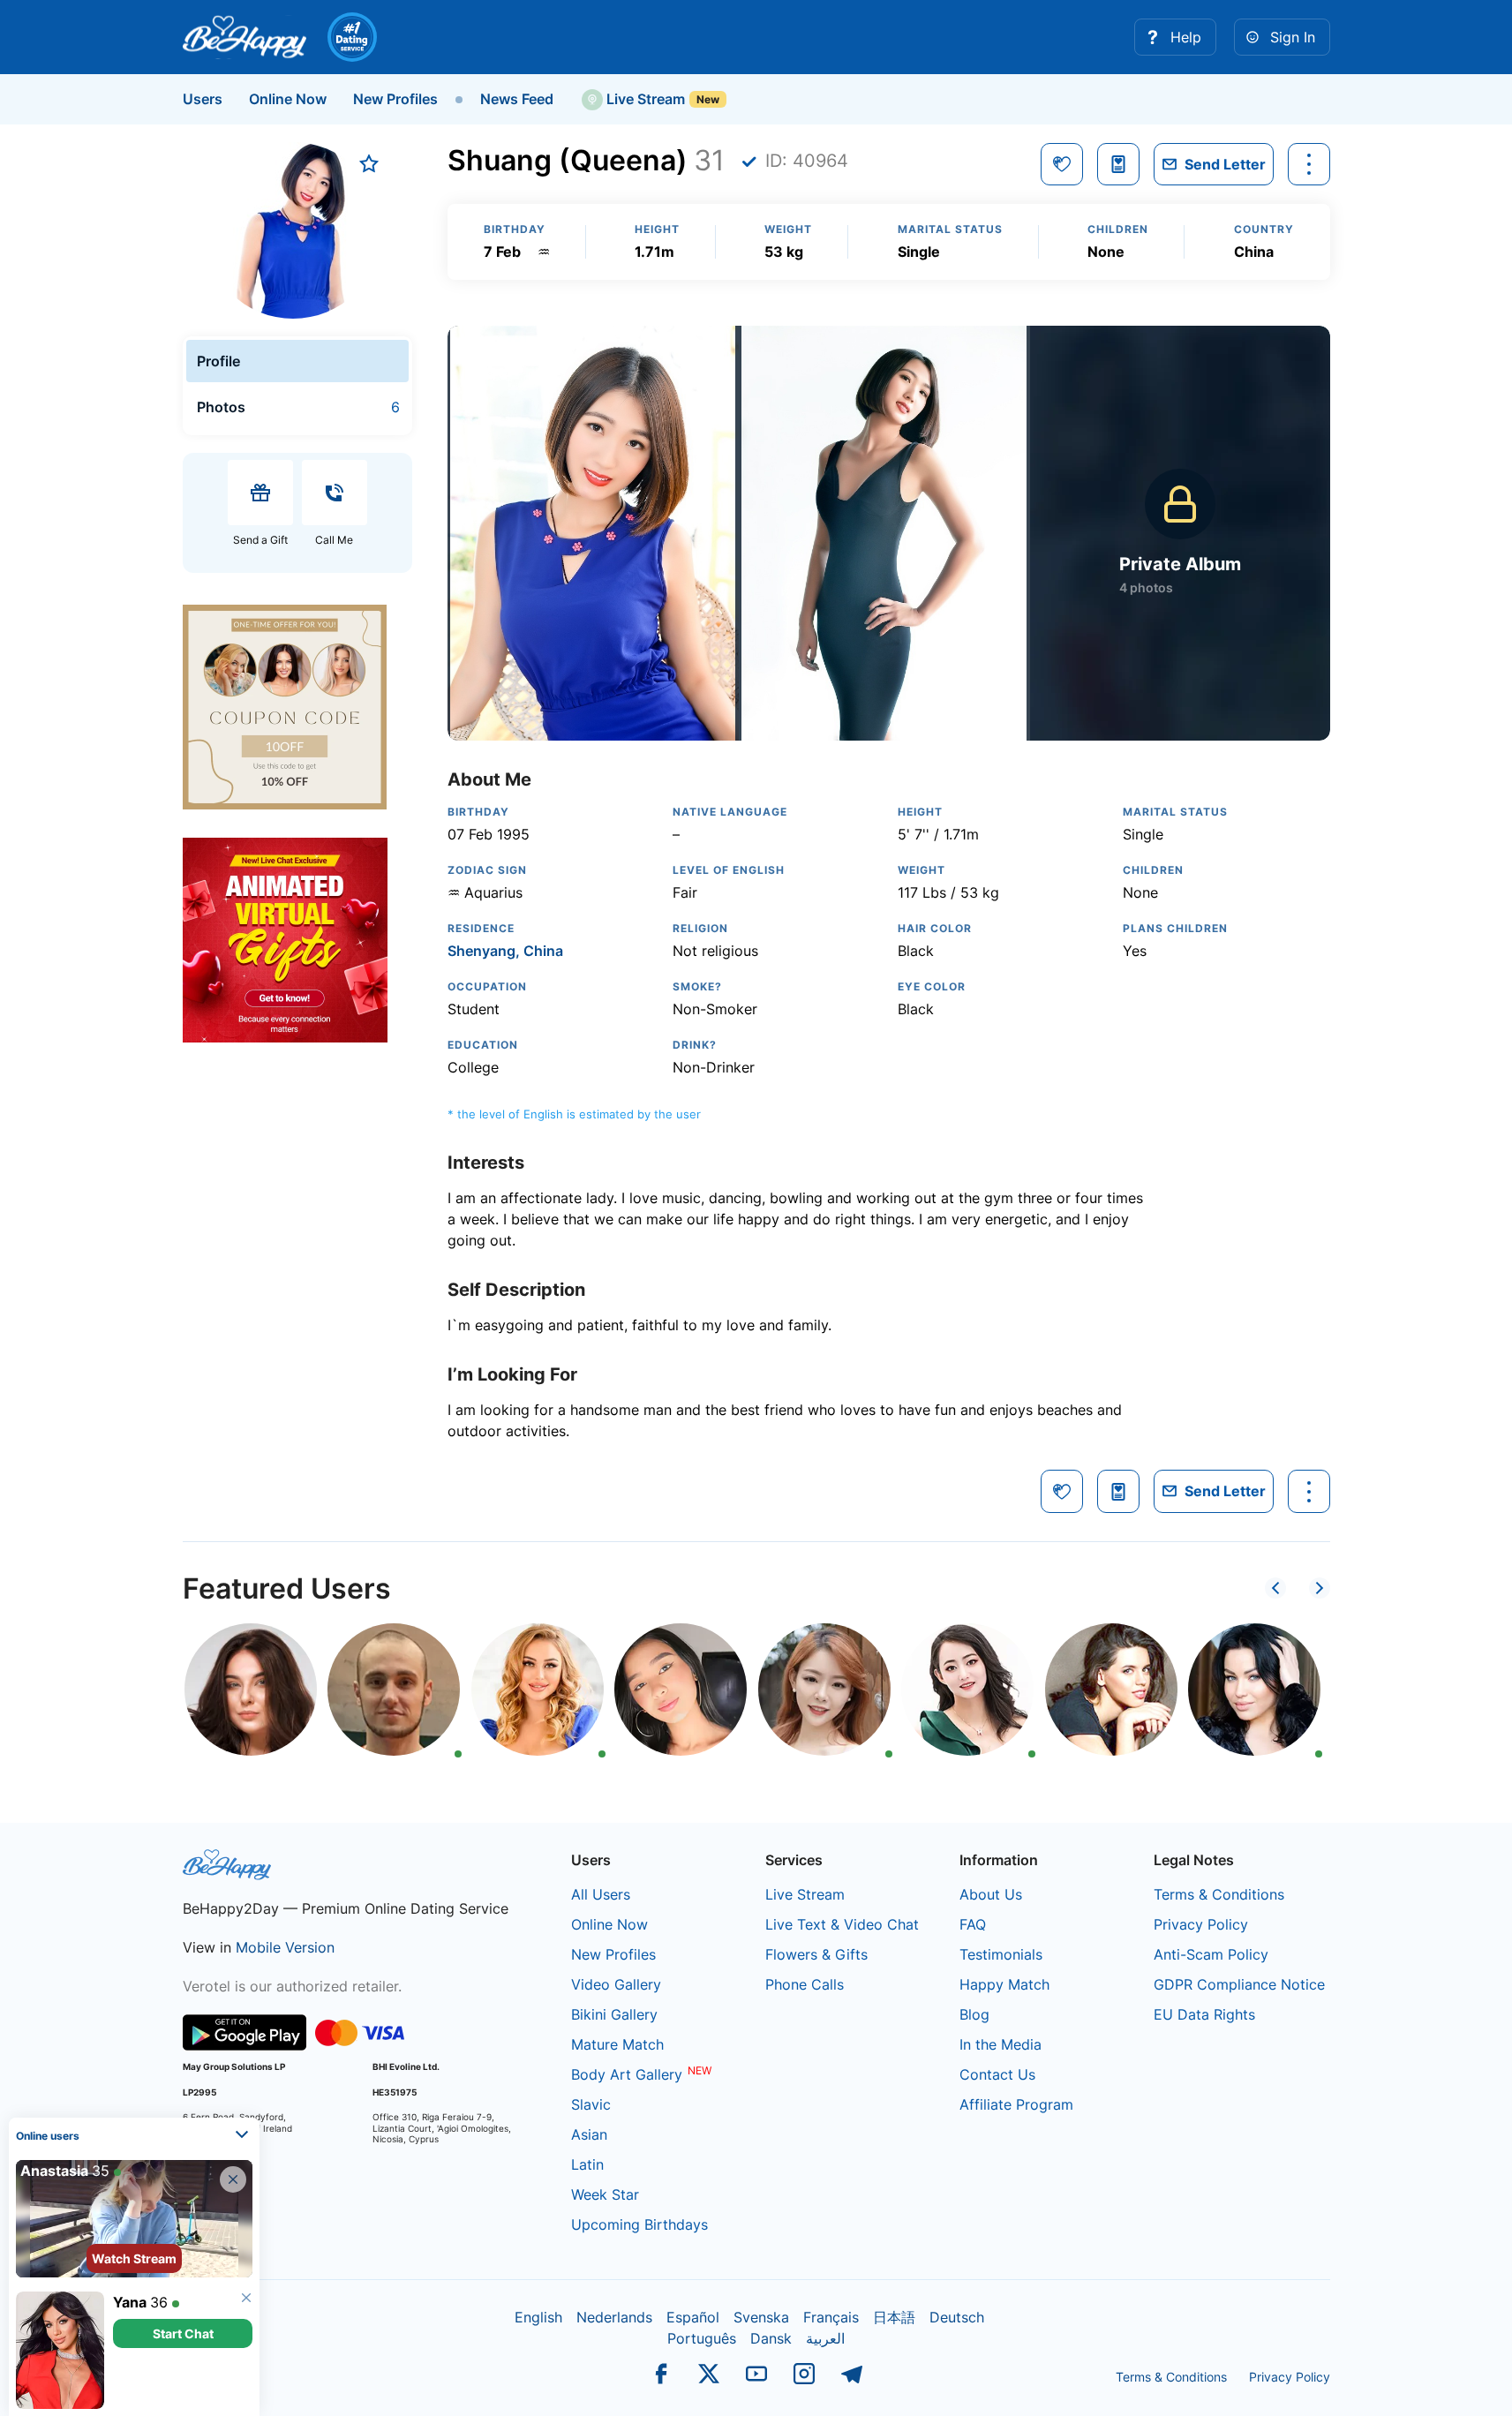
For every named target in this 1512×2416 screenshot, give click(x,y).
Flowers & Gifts (816, 1954)
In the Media (1000, 2044)
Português (702, 2338)
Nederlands (614, 2317)
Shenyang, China (505, 951)
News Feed (517, 99)
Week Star (605, 2194)
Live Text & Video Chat (842, 1924)
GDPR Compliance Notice (1239, 1984)
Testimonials (1001, 1954)
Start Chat (183, 2333)
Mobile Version (285, 1947)
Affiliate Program (1016, 2104)
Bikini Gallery (614, 2014)
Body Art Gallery (627, 2074)
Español (693, 2317)
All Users (601, 1894)
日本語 (894, 2317)
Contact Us (997, 2074)
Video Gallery (616, 1984)
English (538, 2317)
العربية (825, 2338)
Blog (974, 2014)
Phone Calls (805, 1984)
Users (203, 99)
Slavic (591, 2104)
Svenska (761, 2317)
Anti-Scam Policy (1211, 1954)
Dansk (771, 2338)
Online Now (288, 99)
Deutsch (957, 2317)
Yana (130, 2302)
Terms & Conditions (1219, 1894)
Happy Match (1004, 1984)
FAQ (973, 1924)
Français (831, 2317)
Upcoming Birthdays (639, 2224)
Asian (589, 2134)
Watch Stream (134, 2258)
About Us (991, 1894)
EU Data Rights (1204, 2014)
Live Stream (644, 99)
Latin (587, 2164)
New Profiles (395, 99)
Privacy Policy (1201, 1924)
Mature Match (617, 2044)
